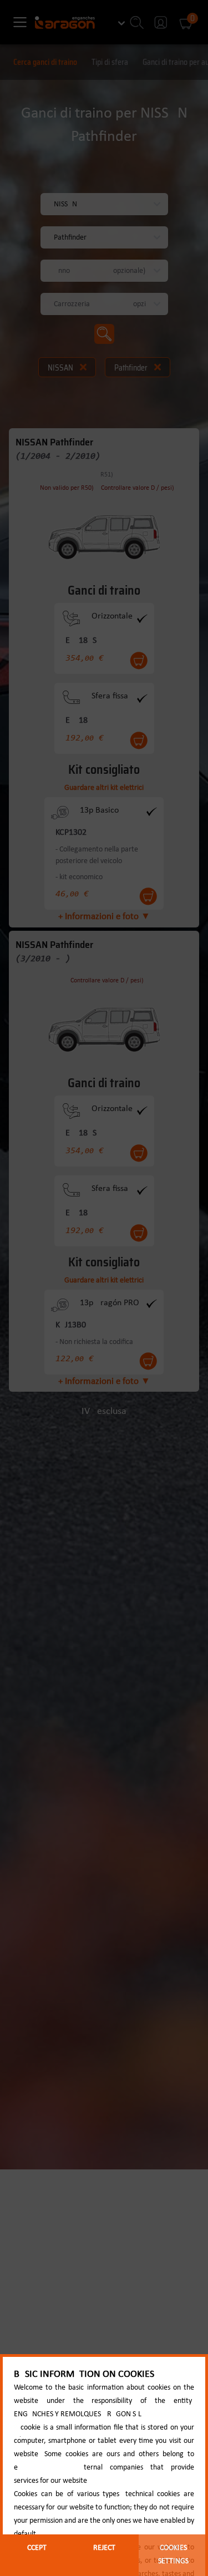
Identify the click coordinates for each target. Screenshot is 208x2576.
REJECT (104, 2548)
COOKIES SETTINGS (173, 2555)
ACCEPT (35, 2548)
